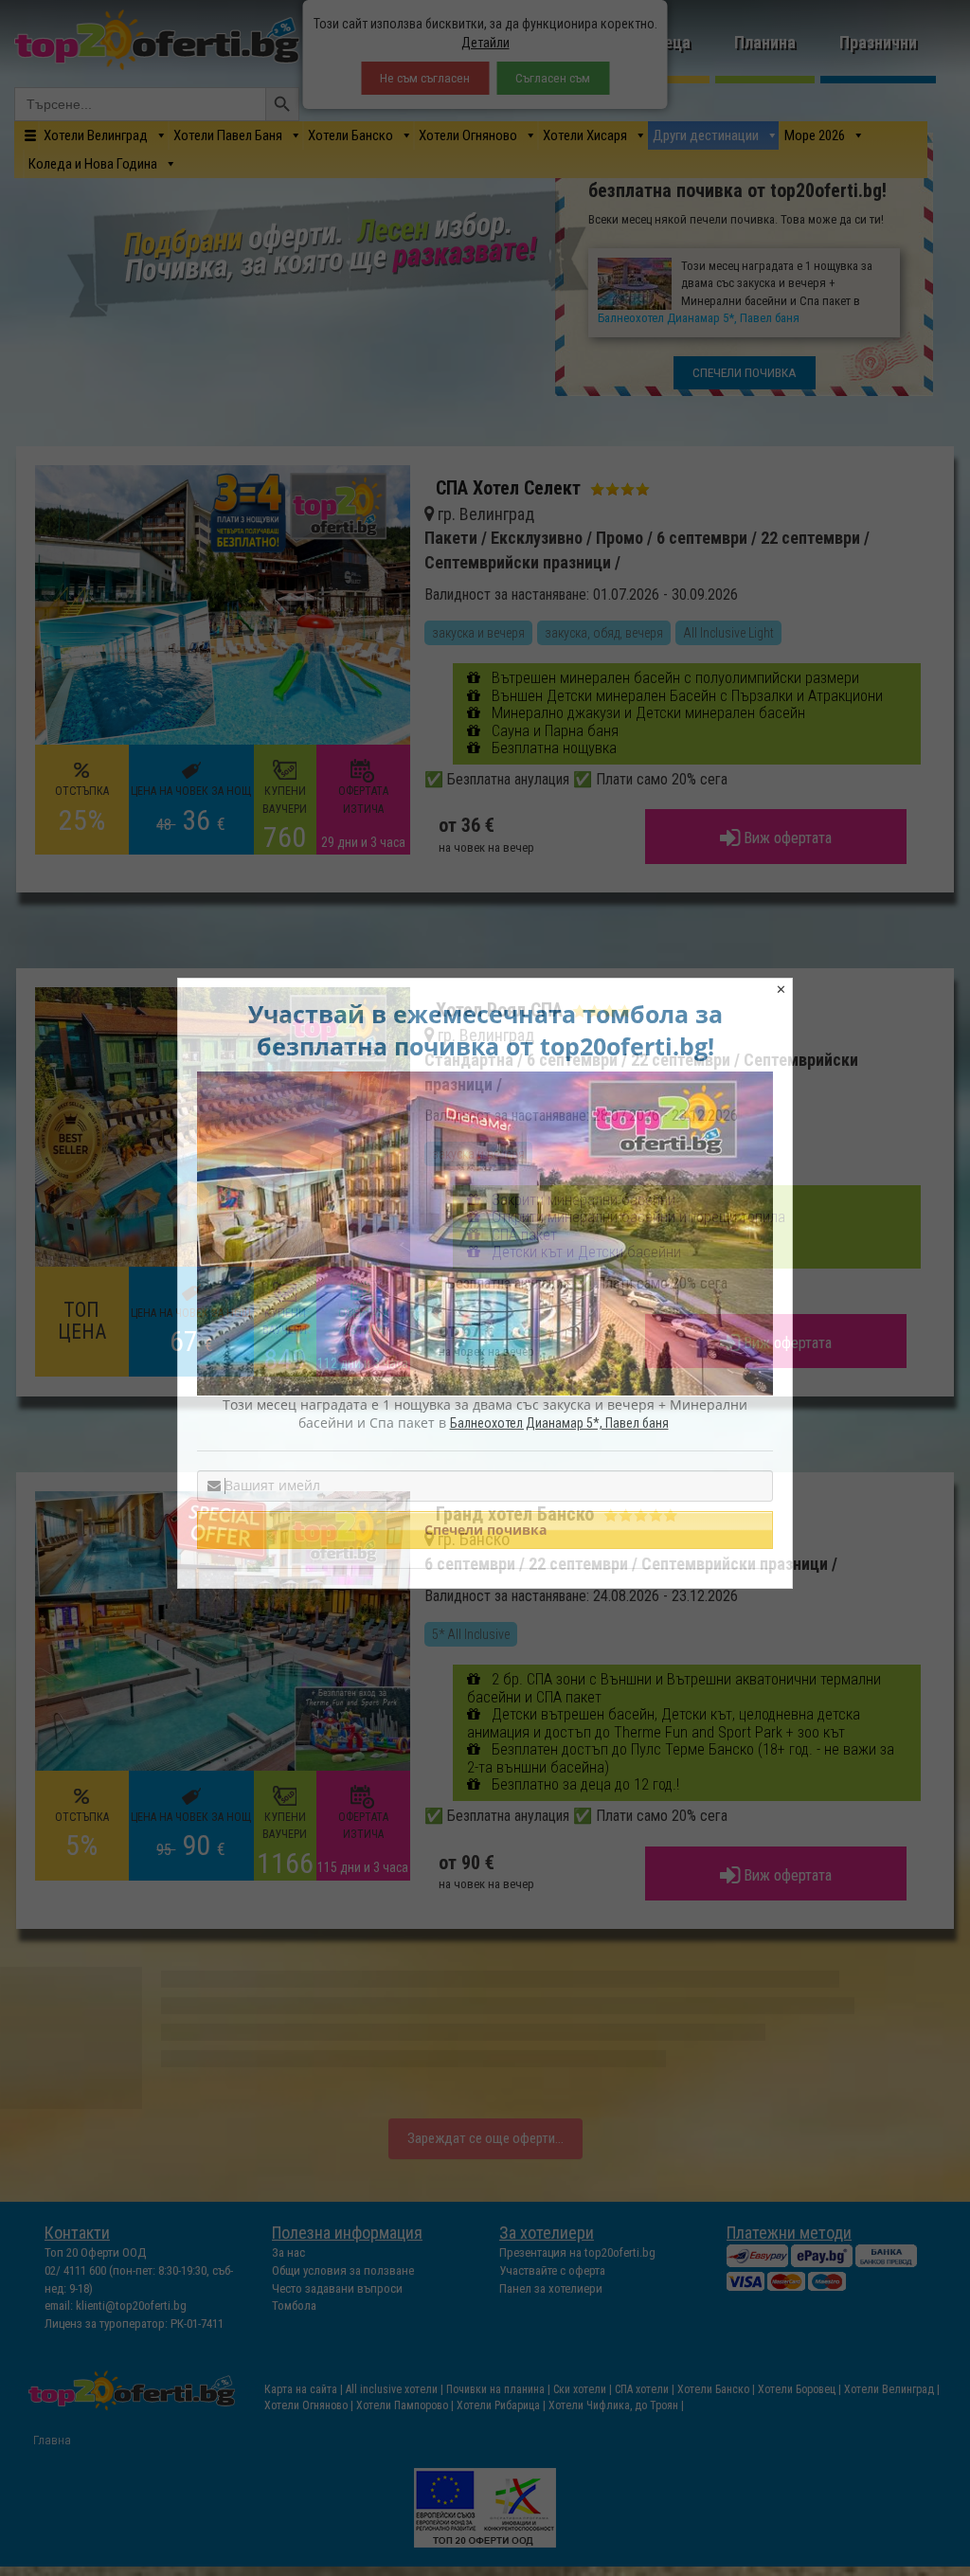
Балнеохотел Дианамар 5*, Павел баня (559, 1423)
